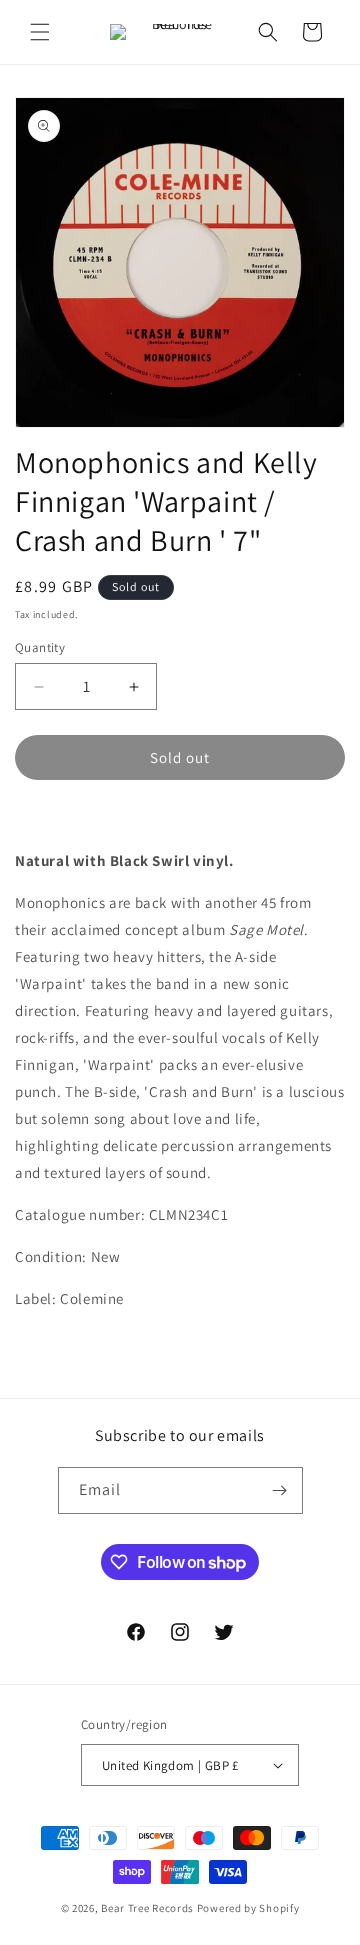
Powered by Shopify (248, 1908)
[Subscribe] (280, 1490)
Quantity (40, 647)
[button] (40, 32)
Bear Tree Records (147, 1908)
